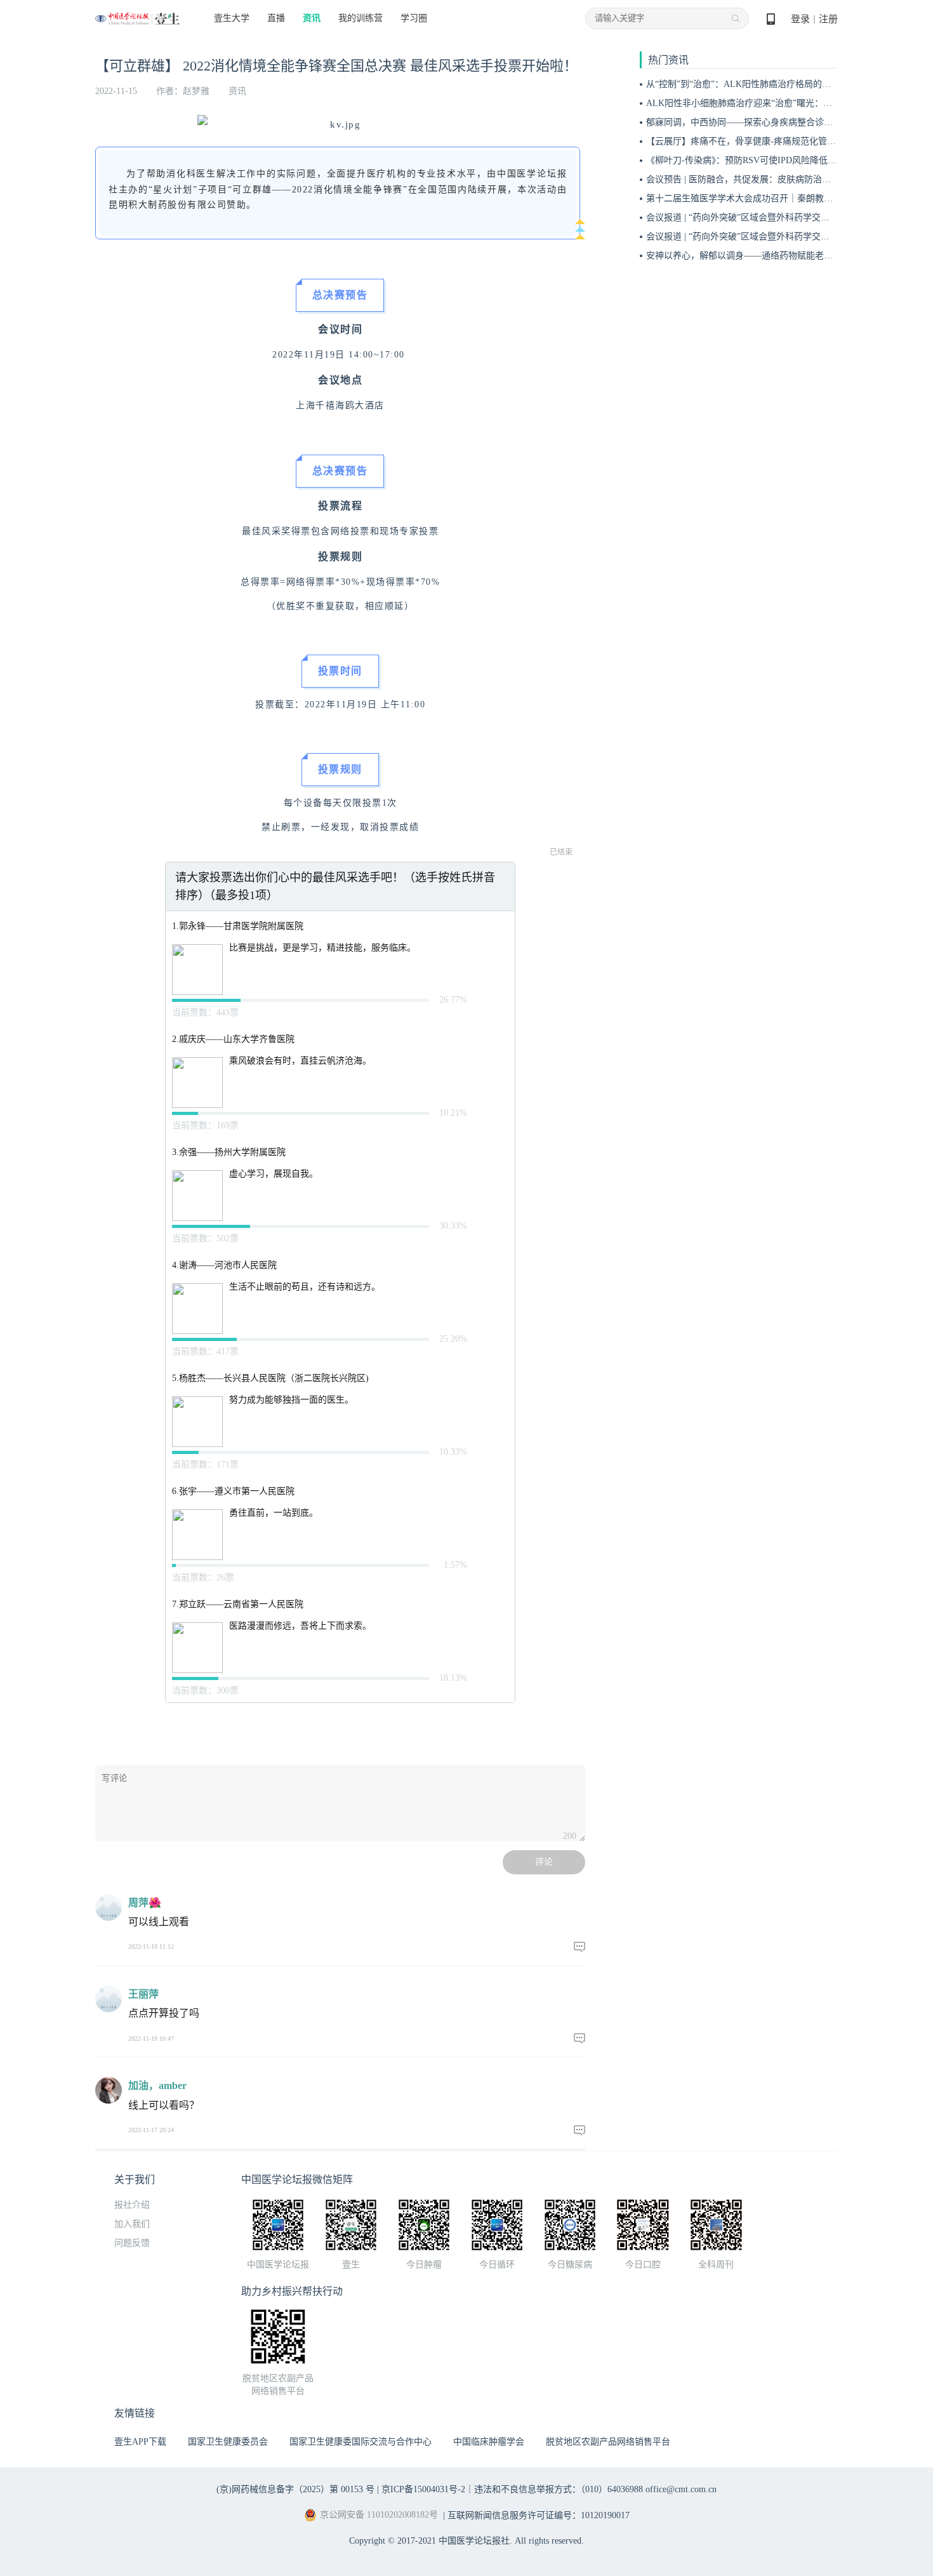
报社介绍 (132, 2205)
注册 (828, 19)
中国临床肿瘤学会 (489, 2442)
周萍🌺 (145, 1903)
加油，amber (157, 2085)
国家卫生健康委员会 (228, 2442)
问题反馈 (132, 2243)
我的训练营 (361, 18)
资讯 (312, 18)
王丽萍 (143, 1994)
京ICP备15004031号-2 (423, 2489)
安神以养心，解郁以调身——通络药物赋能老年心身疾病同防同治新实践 (788, 256)
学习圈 (414, 18)
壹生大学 (232, 18)
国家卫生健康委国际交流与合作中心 (361, 2442)
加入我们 (132, 2224)
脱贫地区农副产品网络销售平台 (608, 2442)
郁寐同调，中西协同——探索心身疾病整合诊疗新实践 (753, 122)
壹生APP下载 (140, 2442)
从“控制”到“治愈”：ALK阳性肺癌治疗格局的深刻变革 (752, 84)
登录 (800, 19)
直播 (276, 18)
